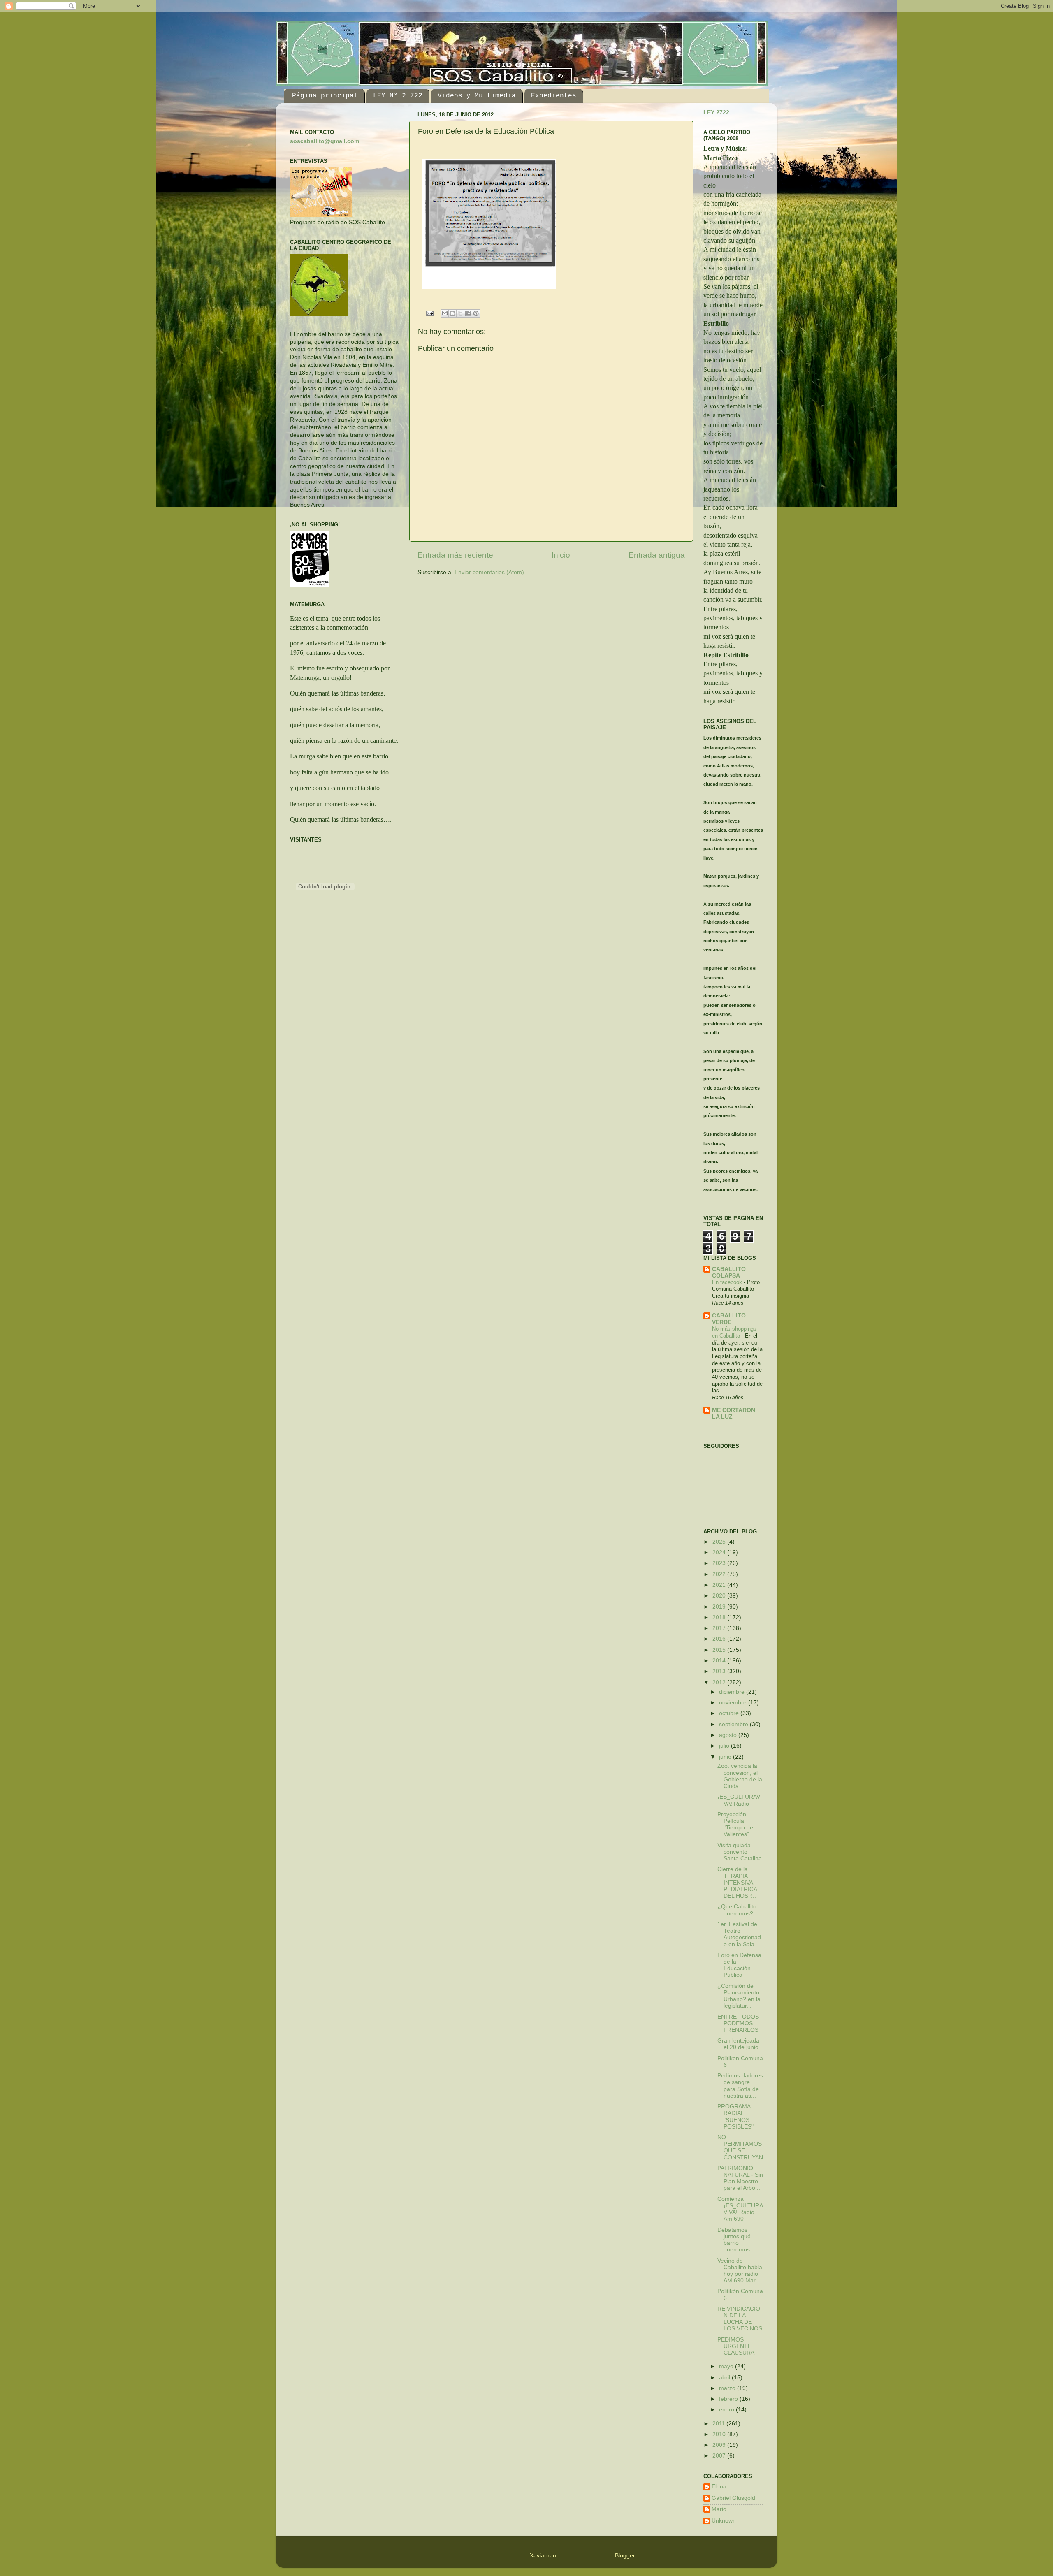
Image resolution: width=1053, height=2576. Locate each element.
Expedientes (554, 96)
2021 (720, 1585)
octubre (730, 1713)
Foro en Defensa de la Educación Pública (739, 1965)
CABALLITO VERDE (729, 1319)
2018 (720, 1617)
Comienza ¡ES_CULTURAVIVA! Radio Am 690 (740, 2209)
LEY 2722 (716, 112)
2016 (720, 1639)
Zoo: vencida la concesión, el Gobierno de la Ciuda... (740, 1776)
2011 (719, 2424)
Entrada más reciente (455, 555)
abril (725, 2378)
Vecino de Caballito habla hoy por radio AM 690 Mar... (740, 2271)
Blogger (625, 2556)
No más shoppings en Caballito (734, 1332)
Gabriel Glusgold (733, 2498)
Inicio (561, 555)
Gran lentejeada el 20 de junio (738, 2044)
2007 (720, 2456)
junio (726, 1757)
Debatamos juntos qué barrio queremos (734, 2240)
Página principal (325, 96)
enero (727, 2410)
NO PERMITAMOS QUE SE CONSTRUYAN (740, 2147)
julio (725, 1746)
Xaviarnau (543, 2556)
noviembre (734, 1703)
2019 (720, 1607)
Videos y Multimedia (477, 96)
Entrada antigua (657, 555)
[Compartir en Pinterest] (476, 313)
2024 (720, 1552)
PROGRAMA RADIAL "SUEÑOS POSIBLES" (735, 2117)
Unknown (724, 2521)
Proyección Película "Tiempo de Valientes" (735, 1825)
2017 (720, 1628)
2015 (720, 1650)
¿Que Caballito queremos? (737, 1910)
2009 (720, 2445)
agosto (729, 1735)
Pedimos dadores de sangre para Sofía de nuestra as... (740, 2086)
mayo (727, 2366)
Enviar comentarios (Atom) (489, 572)
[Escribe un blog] (452, 313)
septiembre (734, 1724)
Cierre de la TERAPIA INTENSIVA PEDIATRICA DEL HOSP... (737, 1883)
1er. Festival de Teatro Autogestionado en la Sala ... (739, 1934)
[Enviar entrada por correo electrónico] (430, 313)
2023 (720, 1563)
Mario (719, 2509)
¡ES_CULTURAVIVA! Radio (740, 1800)
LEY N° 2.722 (398, 96)
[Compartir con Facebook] (468, 313)
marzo (728, 2388)
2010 (720, 2434)
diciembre (733, 1692)
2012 (720, 1682)
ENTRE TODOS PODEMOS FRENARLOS (738, 2023)
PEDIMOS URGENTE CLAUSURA (736, 2346)
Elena (719, 2487)
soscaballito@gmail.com (325, 141)
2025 (720, 1542)
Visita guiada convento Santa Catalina (740, 1852)
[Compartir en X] (460, 313)
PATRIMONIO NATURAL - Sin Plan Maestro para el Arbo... (740, 2178)
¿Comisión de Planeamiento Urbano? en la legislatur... (739, 1996)
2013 (720, 1671)
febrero (729, 2399)
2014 (720, 1661)
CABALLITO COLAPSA (729, 1272)
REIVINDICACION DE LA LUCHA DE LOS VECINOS (740, 2319)
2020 (720, 1596)
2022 (720, 1574)
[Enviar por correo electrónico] (445, 313)
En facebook (728, 1282)
